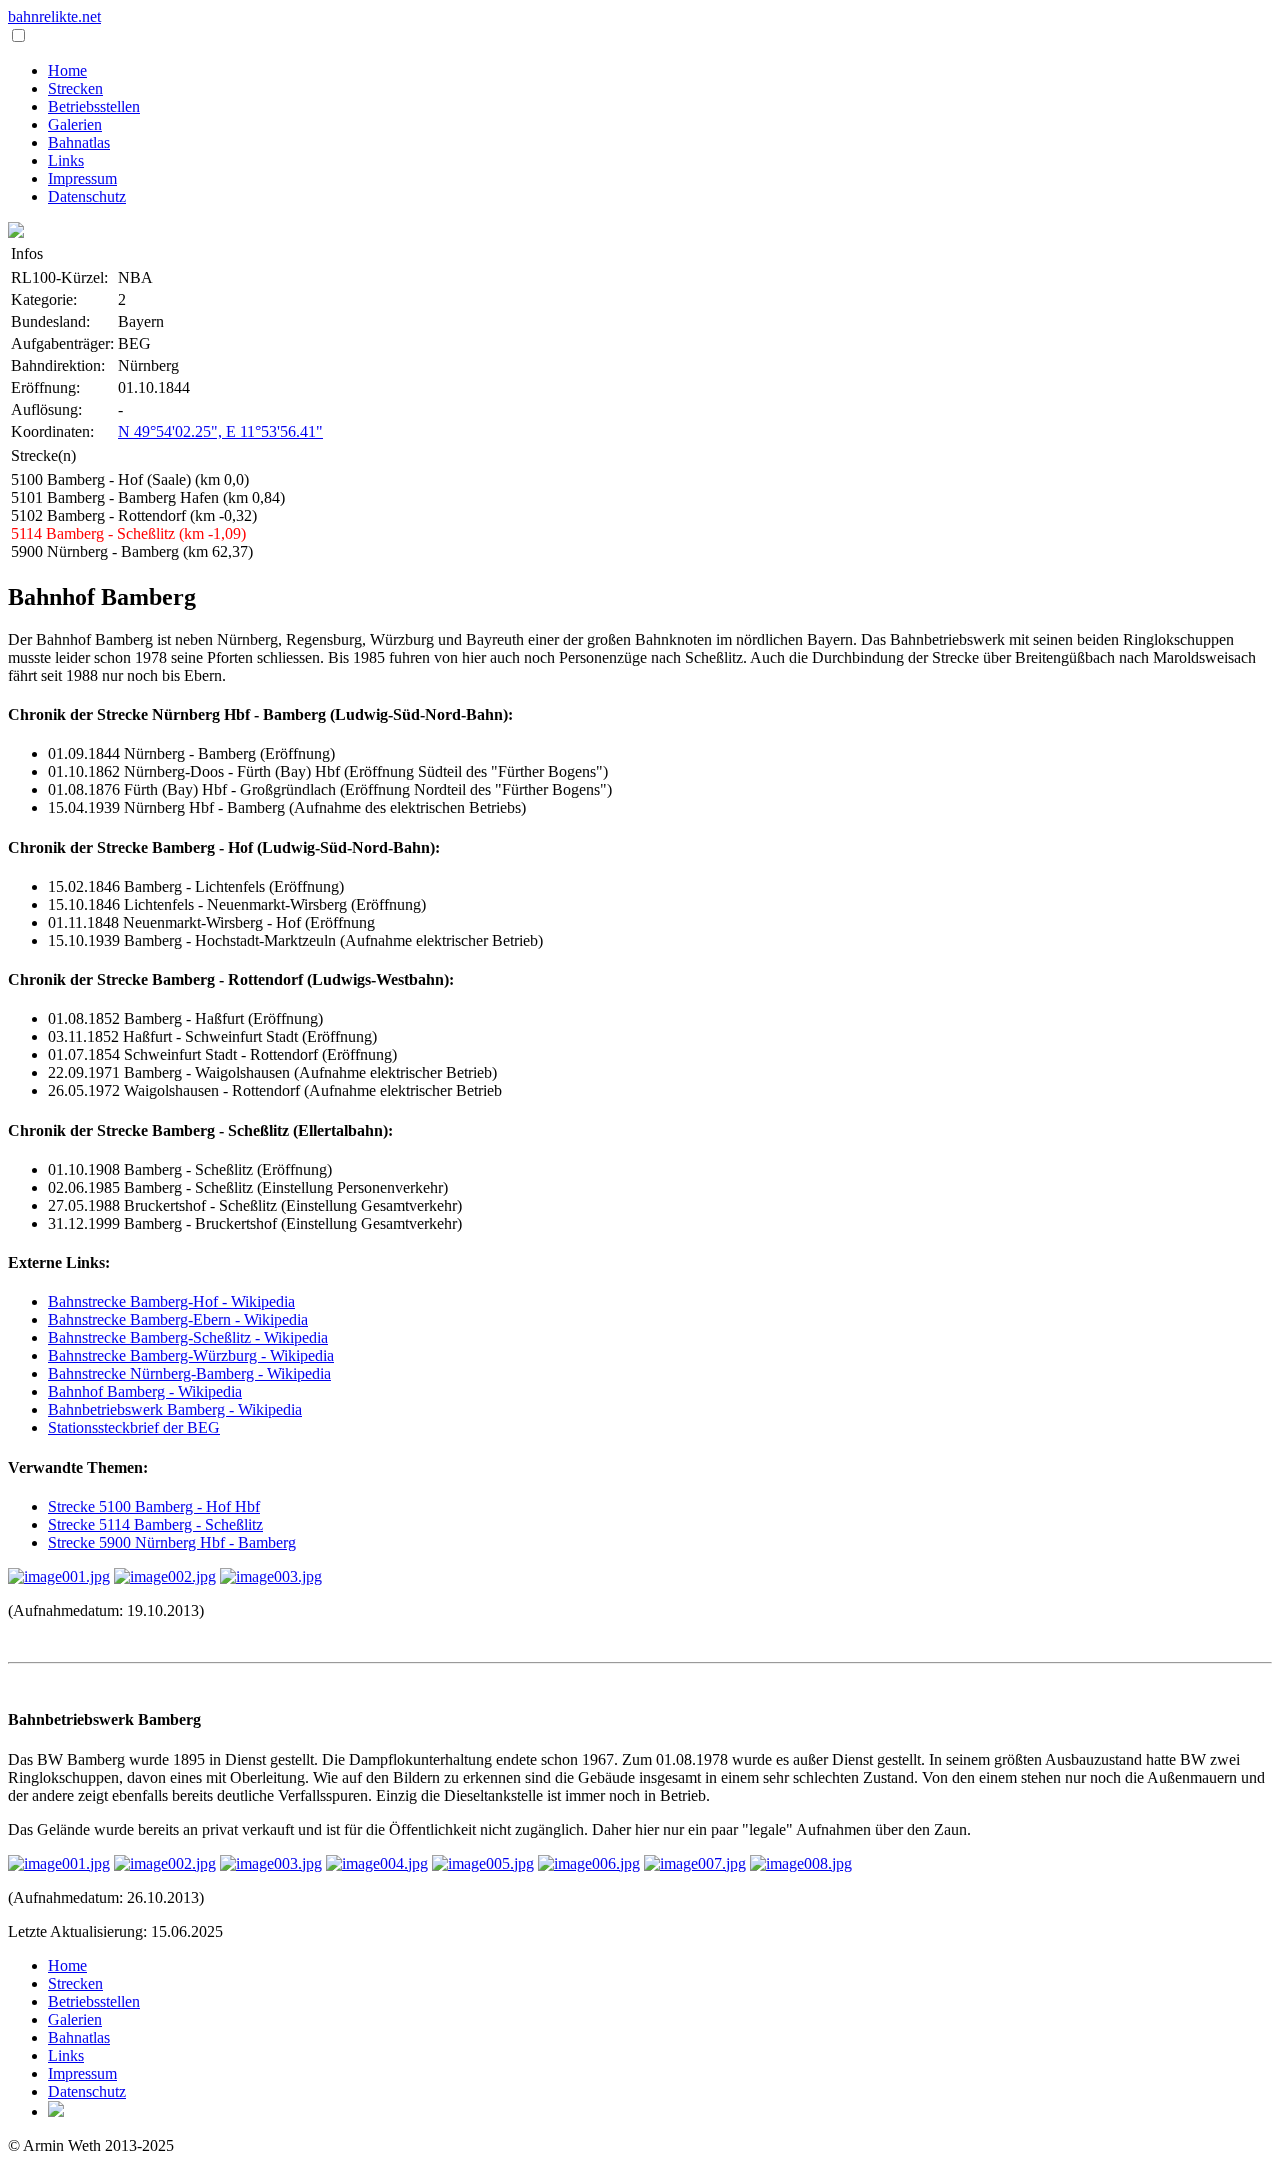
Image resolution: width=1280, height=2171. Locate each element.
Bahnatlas (79, 142)
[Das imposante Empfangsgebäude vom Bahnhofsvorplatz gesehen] (59, 1576)
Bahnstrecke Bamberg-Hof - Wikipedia (171, 1301)
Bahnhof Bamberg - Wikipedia (145, 1391)
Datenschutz (87, 196)
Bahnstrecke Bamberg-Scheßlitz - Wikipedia (188, 1337)
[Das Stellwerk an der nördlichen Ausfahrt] (271, 1576)
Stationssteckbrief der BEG (134, 1427)
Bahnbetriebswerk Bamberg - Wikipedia (175, 1409)
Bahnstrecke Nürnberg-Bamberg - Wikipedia (189, 1373)
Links (66, 160)
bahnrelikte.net (54, 16)
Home (67, 70)
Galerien (75, 124)
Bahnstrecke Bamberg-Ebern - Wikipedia (178, 1319)
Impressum (82, 178)
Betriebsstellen (94, 106)
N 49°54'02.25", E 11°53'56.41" (220, 431)
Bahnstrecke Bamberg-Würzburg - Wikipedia (191, 1355)
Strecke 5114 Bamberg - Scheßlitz (155, 1524)
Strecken (75, 88)
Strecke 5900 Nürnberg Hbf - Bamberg (172, 1542)
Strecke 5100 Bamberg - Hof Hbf (154, 1506)
